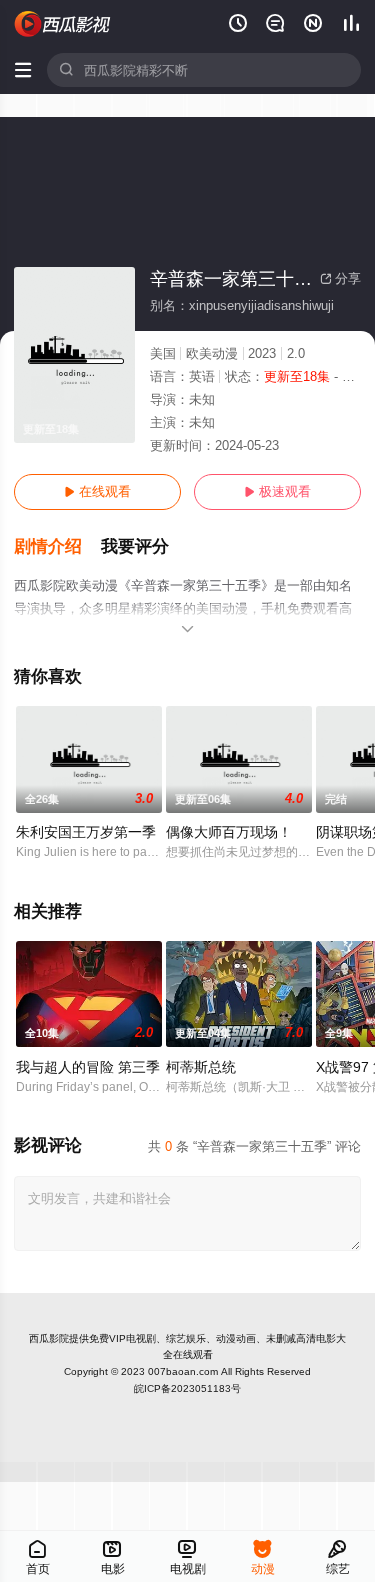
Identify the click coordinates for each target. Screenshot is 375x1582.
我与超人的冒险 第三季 (88, 1067)
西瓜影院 (49, 1338)
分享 (340, 278)
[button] (57, 547)
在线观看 (97, 491)
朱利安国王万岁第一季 (86, 832)
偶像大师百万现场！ (229, 832)
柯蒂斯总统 (201, 1067)
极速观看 (277, 491)
